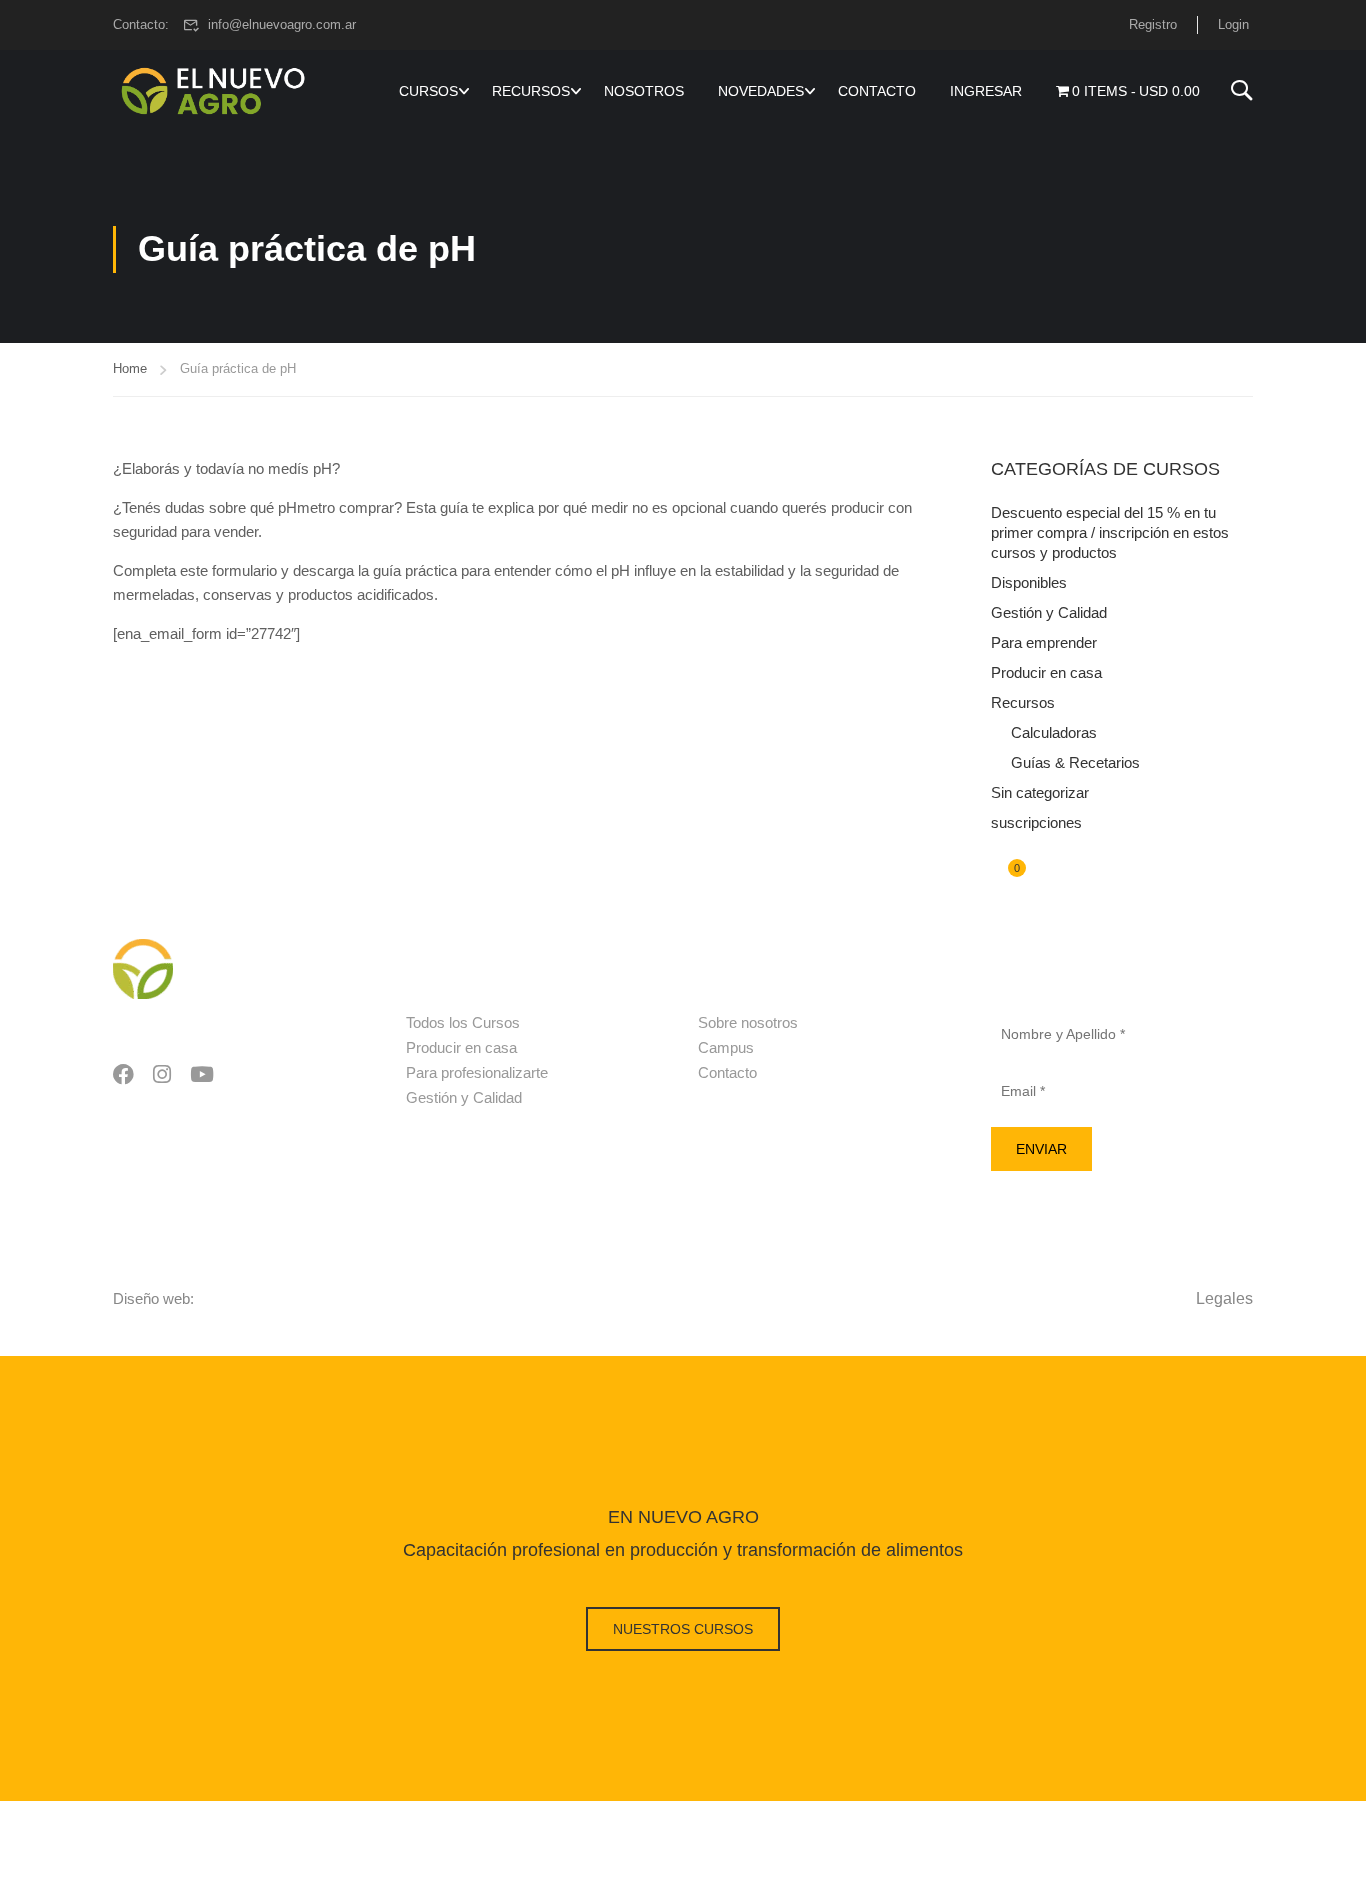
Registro (1153, 24)
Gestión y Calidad (1049, 612)
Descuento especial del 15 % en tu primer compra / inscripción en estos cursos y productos (1110, 532)
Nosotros (644, 91)
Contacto (877, 91)
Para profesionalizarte (477, 1072)
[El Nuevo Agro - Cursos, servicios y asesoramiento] (213, 91)
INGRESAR (986, 91)
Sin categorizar (1040, 792)
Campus (726, 1047)
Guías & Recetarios (1075, 762)
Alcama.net (234, 1298)
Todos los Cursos (463, 1022)
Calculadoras (1054, 732)
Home (130, 368)
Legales (1224, 1298)
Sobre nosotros (748, 1022)
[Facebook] (123, 1075)
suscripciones (1036, 822)
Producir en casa (1046, 672)
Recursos (1023, 702)
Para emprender (1044, 642)
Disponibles (1029, 582)
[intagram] (162, 1075)
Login (1233, 24)
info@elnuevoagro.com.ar (282, 24)
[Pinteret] (202, 1075)
